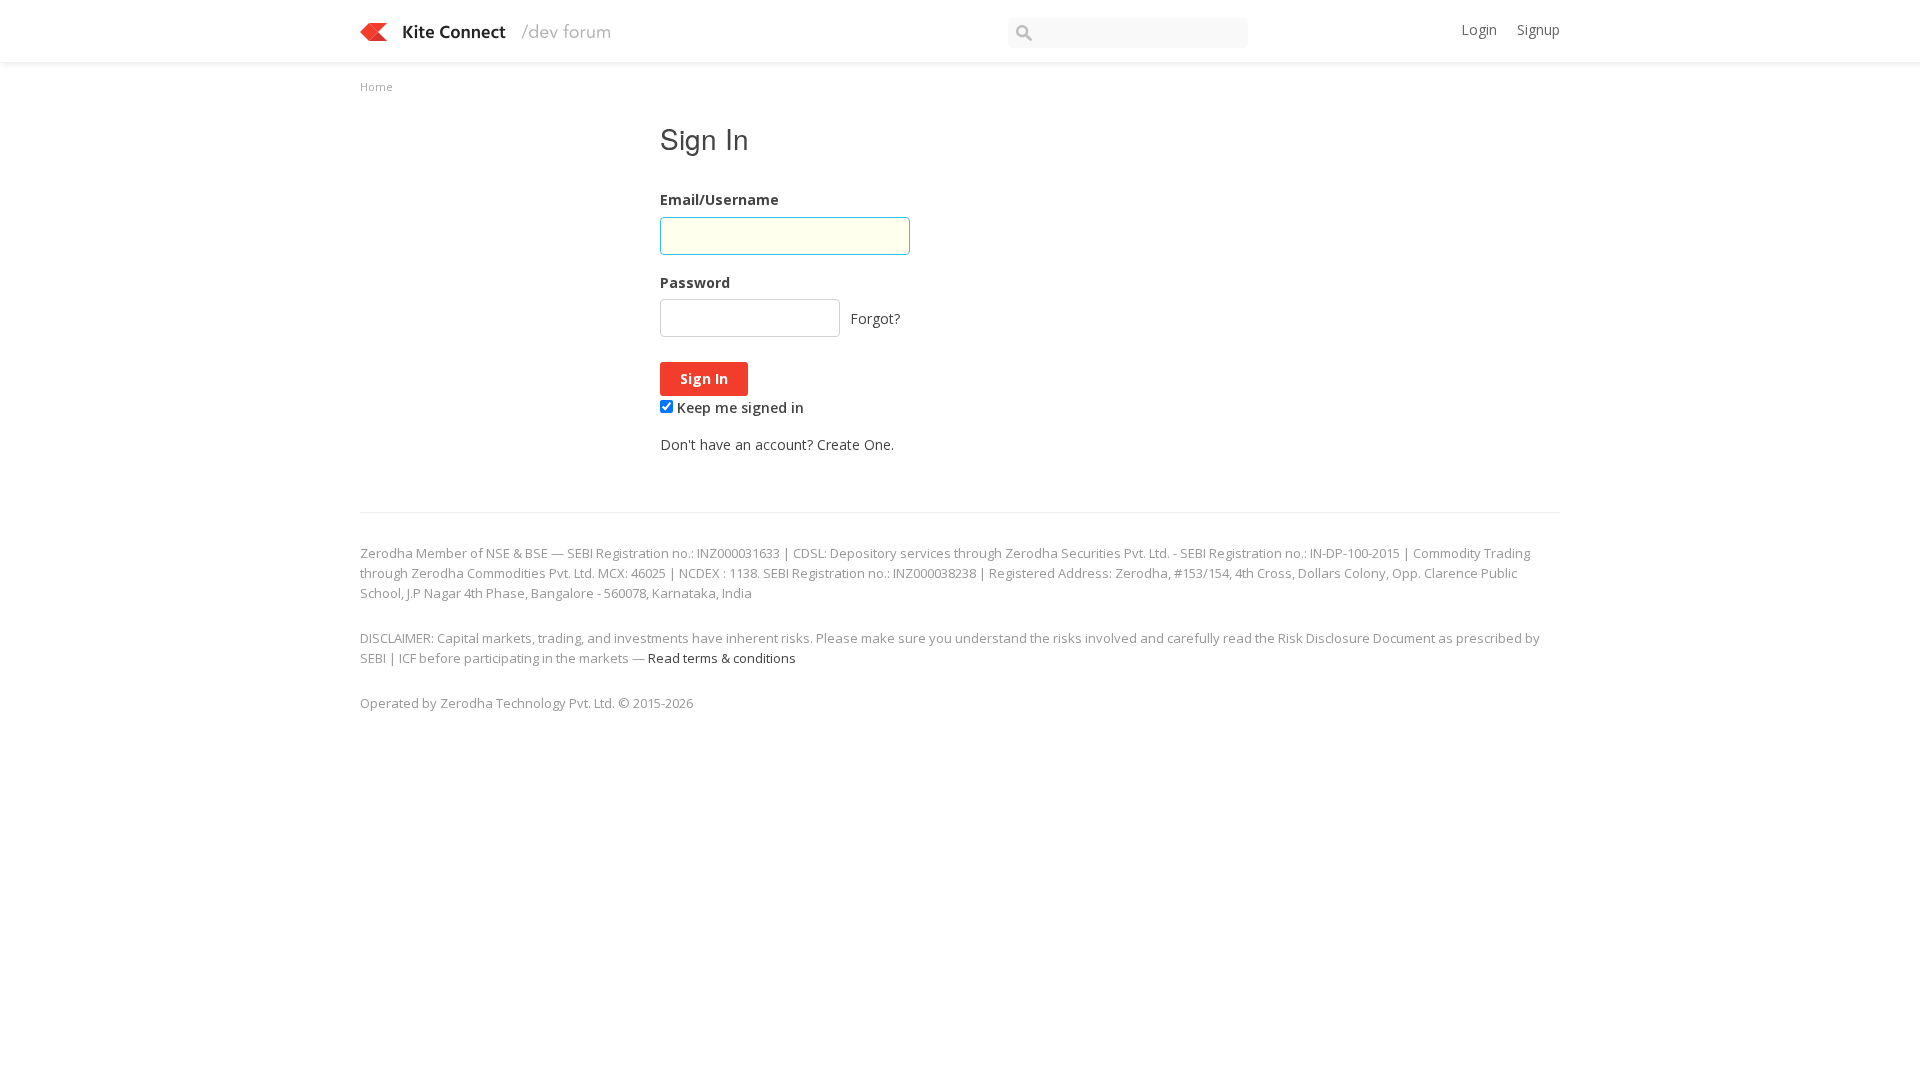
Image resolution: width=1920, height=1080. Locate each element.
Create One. (855, 444)
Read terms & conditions (722, 658)
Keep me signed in (738, 407)
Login (1479, 29)
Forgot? (875, 318)
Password (695, 282)
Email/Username (719, 199)
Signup (1538, 29)
